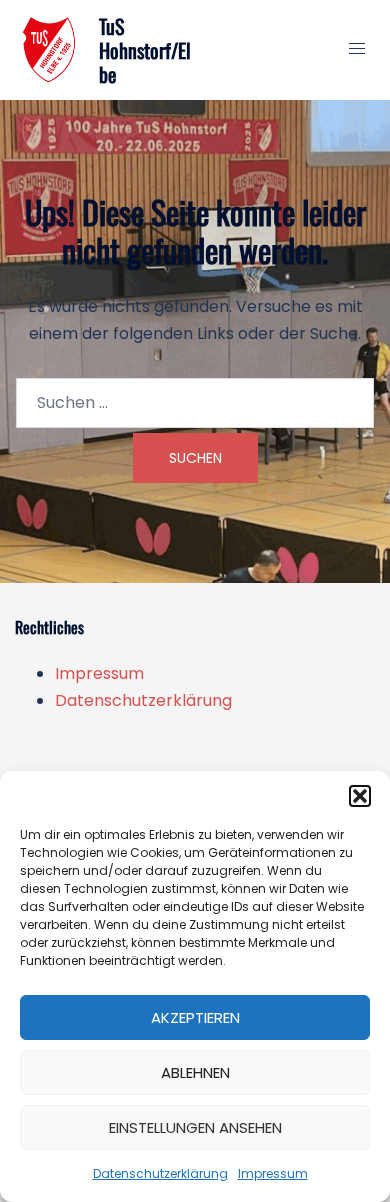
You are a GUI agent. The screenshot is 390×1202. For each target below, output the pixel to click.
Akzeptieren (195, 1017)
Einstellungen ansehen (195, 1127)
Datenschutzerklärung (160, 1173)
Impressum (273, 1173)
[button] (360, 796)
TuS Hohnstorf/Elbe (145, 50)
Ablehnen (195, 1072)
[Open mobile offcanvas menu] (357, 49)
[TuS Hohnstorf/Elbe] (49, 49)
